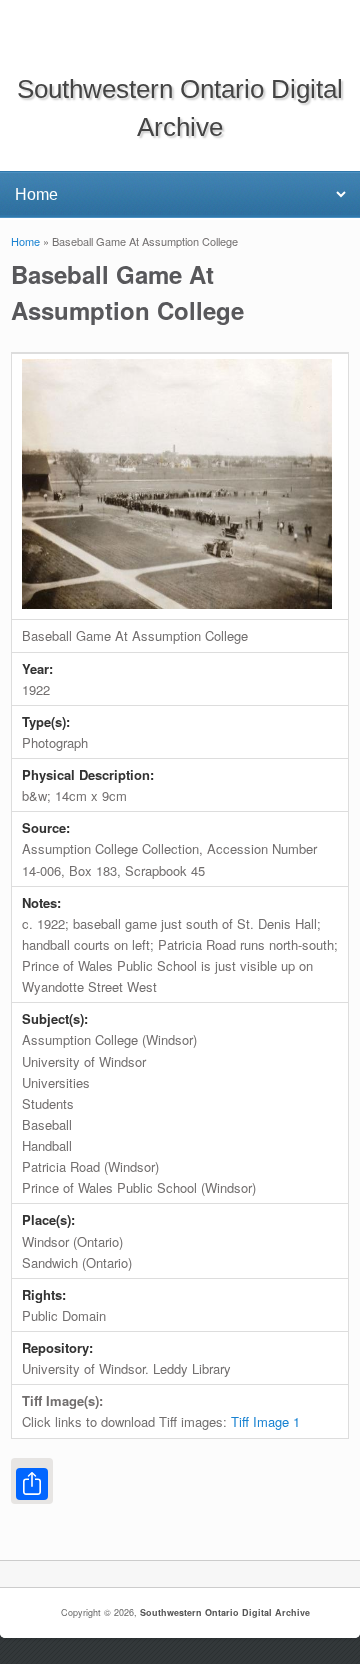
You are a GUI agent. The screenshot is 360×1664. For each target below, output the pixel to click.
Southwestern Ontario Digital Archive (225, 1612)
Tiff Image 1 (265, 1421)
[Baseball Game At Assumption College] (177, 603)
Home (25, 241)
